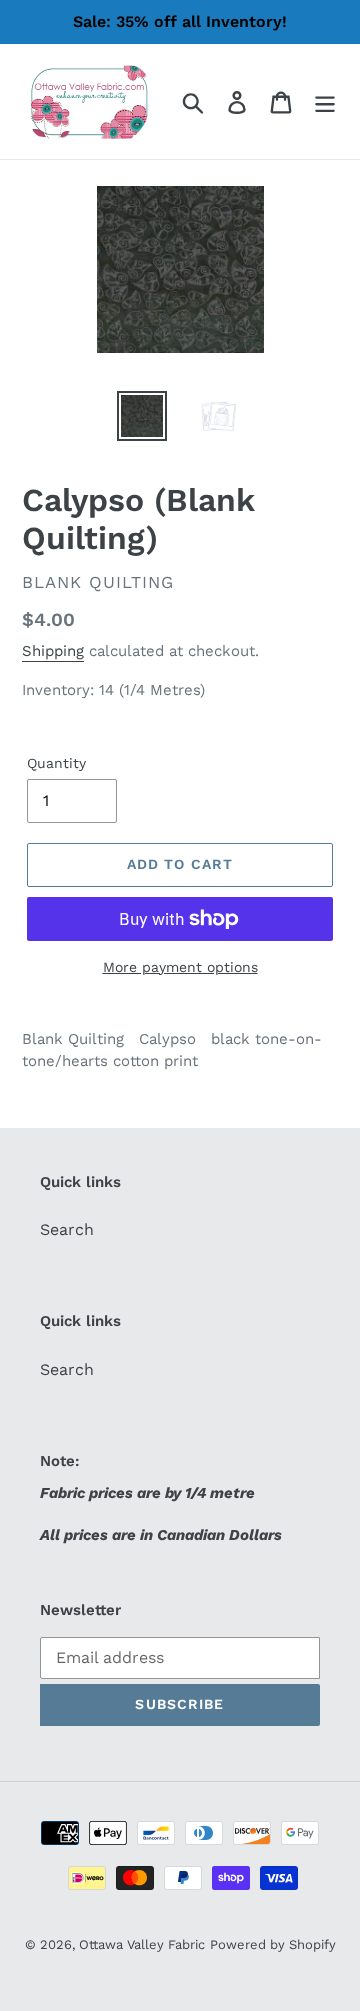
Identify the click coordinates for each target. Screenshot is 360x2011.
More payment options (180, 967)
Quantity (56, 763)
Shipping (53, 651)
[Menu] (325, 101)
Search (67, 1229)
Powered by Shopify (273, 1944)
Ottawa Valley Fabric (142, 1944)
